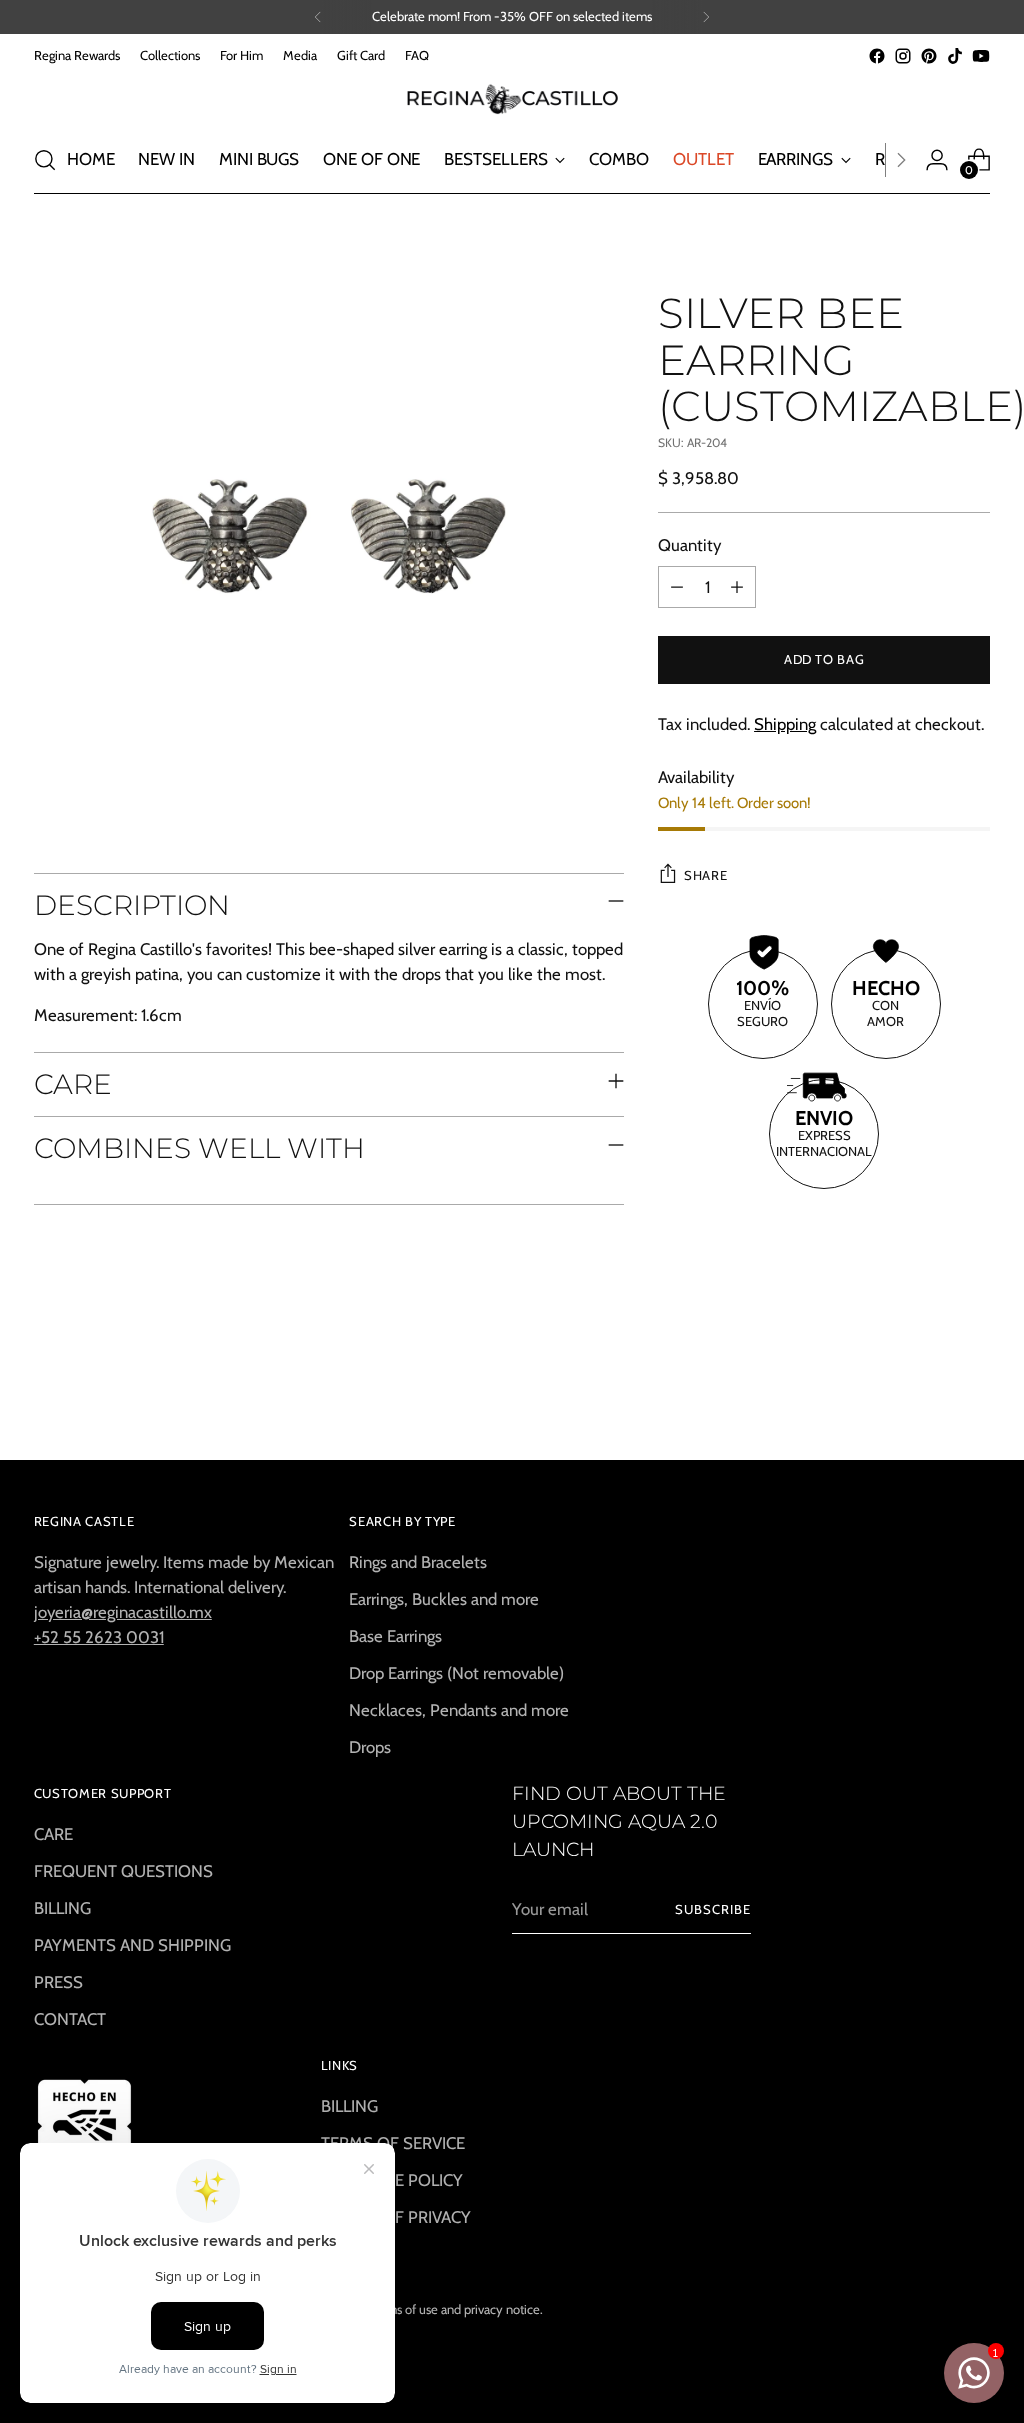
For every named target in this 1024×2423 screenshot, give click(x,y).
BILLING (62, 1908)
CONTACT (70, 2019)
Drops (370, 1747)
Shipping (785, 724)
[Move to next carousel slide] (973, 1391)
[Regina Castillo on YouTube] (981, 56)
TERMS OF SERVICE (393, 2143)
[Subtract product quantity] (677, 587)
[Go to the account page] (937, 160)
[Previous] (318, 17)
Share (705, 875)
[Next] (706, 17)
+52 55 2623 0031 (99, 1637)
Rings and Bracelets (418, 1562)
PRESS (58, 1982)
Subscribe (713, 1909)
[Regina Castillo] (512, 98)
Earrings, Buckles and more (444, 1599)
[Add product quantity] (737, 587)
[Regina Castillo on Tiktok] (955, 56)
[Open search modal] (45, 160)
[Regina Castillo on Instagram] (903, 56)
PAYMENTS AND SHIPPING (132, 1945)
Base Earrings (395, 1636)
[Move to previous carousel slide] (927, 1392)
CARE (53, 1834)
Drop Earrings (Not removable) (456, 1673)
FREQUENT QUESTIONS (123, 1871)
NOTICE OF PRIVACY (396, 2217)
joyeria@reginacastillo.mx (123, 1612)
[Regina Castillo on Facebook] (877, 56)
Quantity (689, 545)
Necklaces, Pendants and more (459, 1710)
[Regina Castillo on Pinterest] (929, 56)
